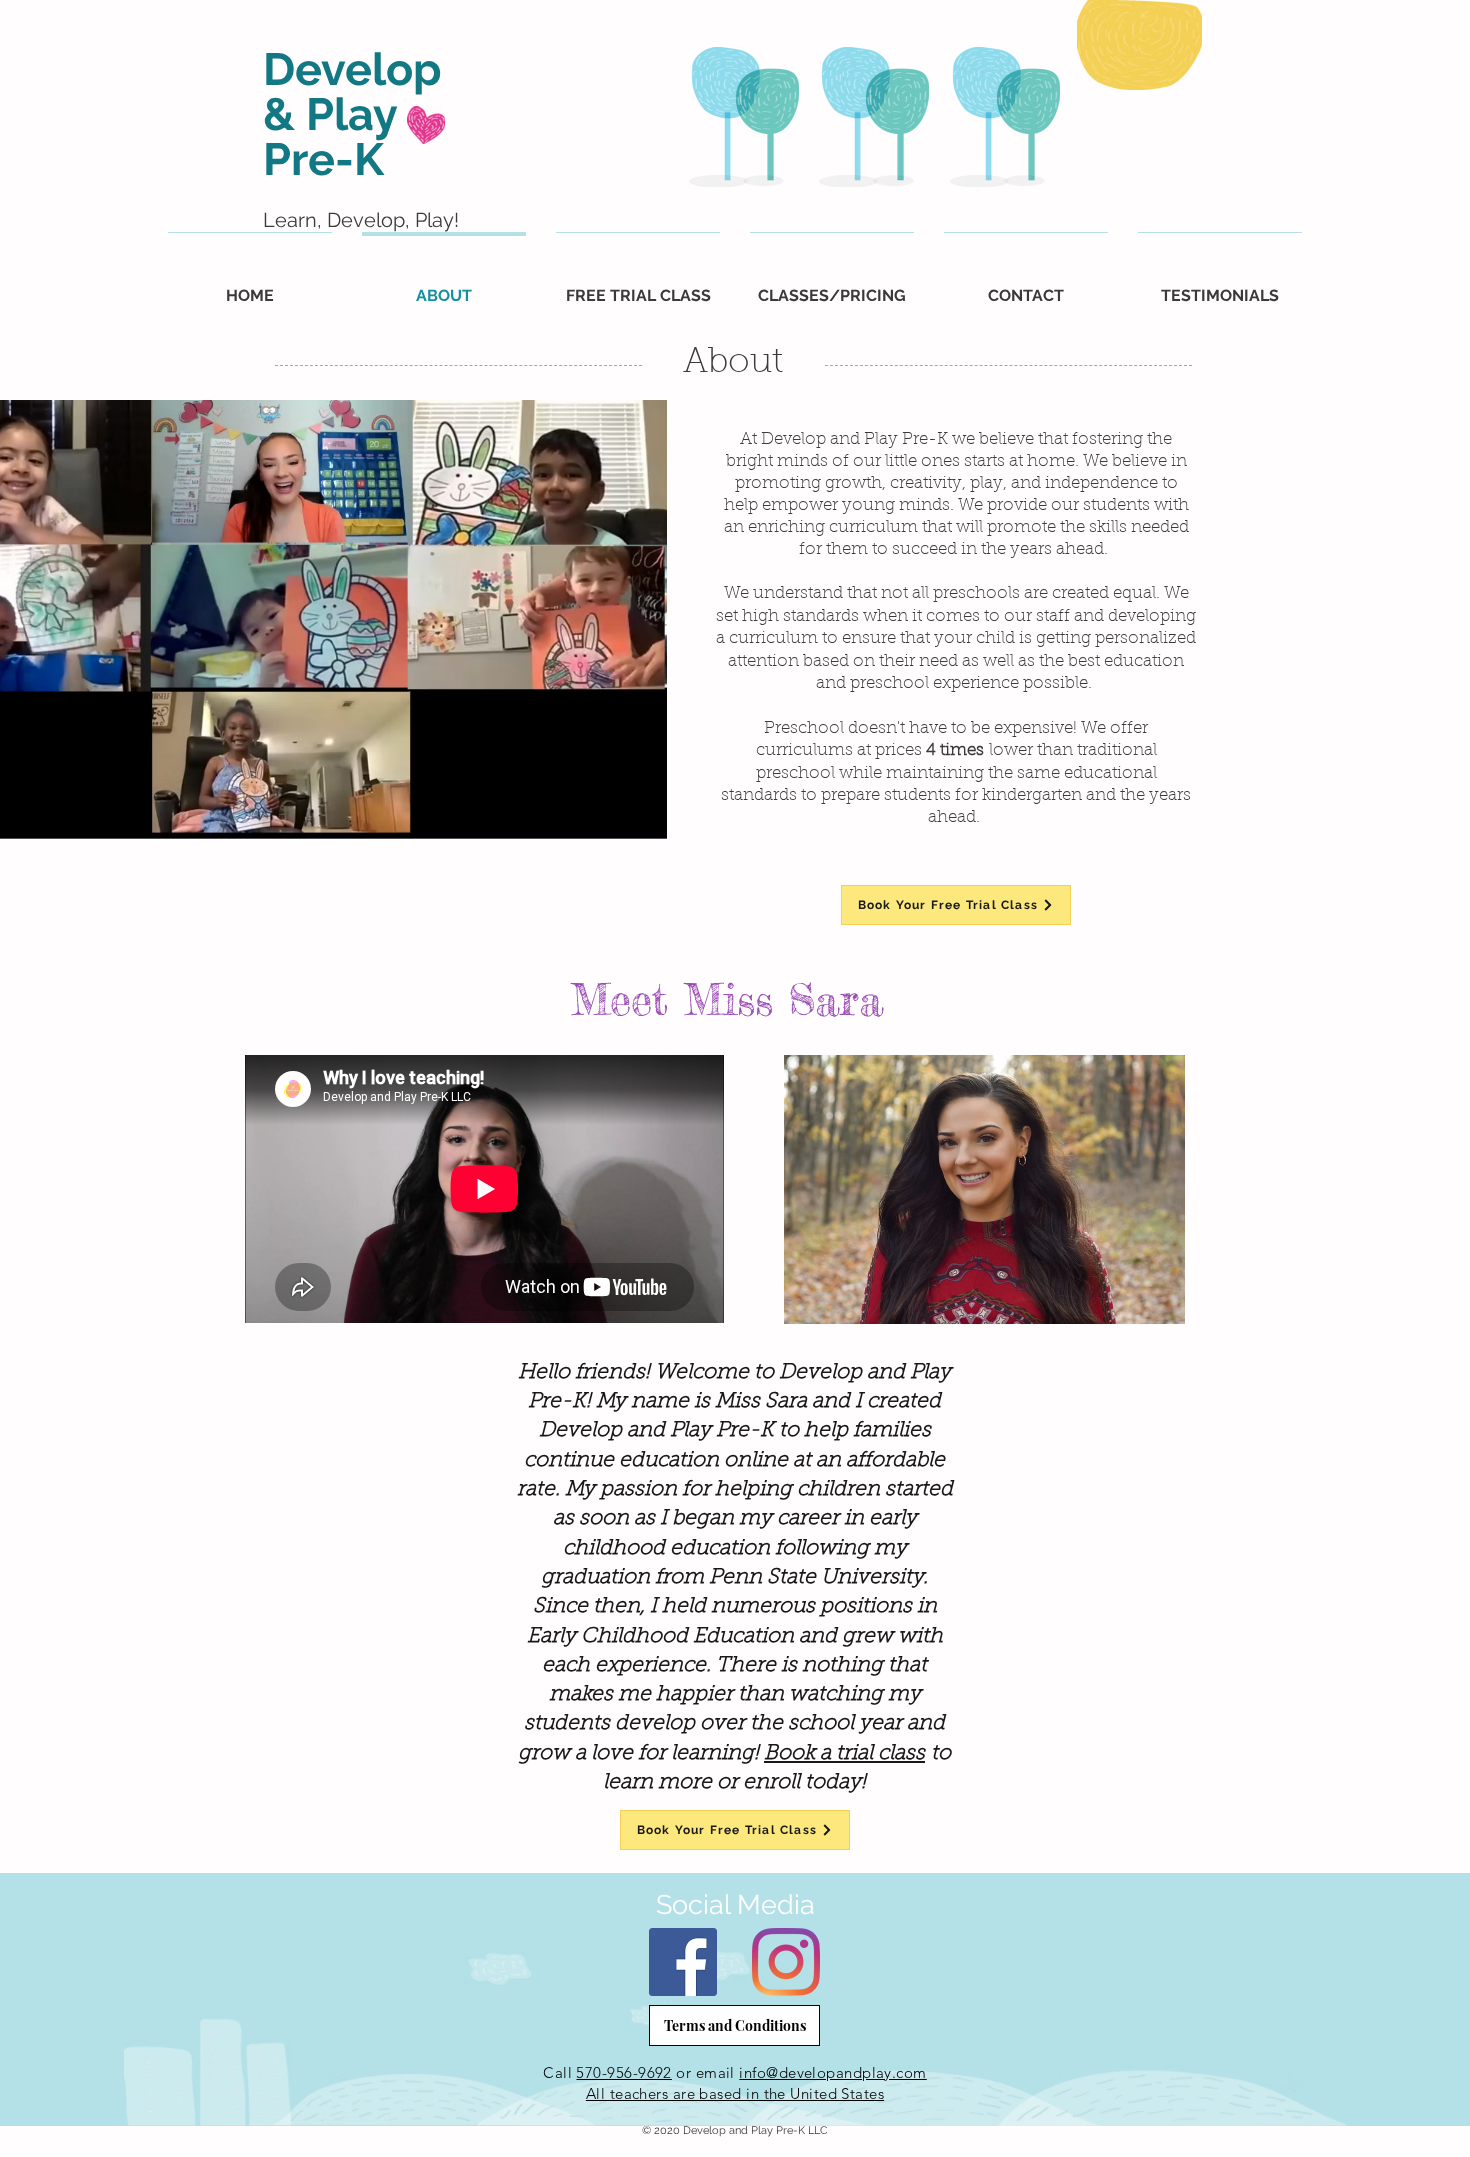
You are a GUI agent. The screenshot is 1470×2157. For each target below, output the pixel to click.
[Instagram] (786, 1962)
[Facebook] (683, 1962)
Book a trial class (844, 1753)
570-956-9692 (623, 2072)
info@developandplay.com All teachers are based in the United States (756, 2083)
